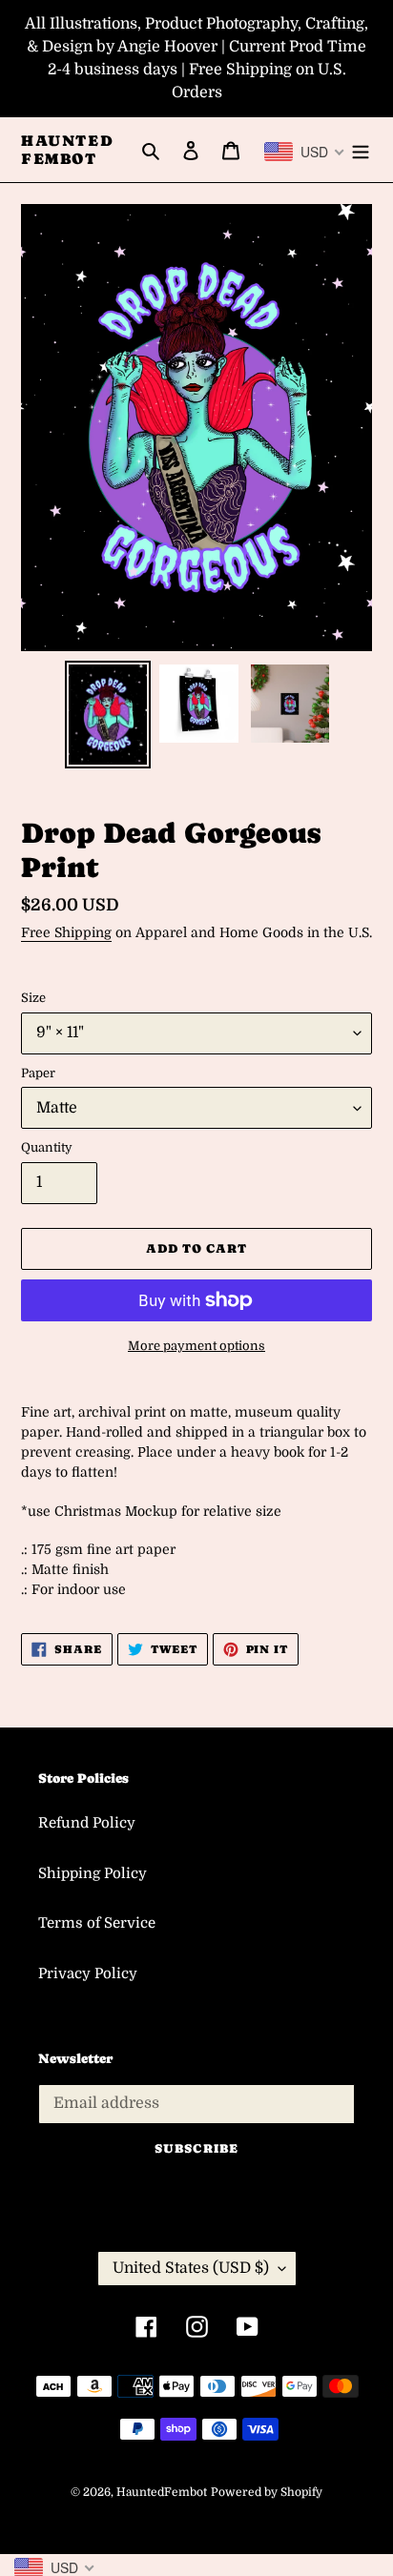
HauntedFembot (67, 150)
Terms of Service (97, 1923)
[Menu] (361, 150)
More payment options (196, 1346)
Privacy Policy (88, 1973)
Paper (38, 1073)
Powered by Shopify (267, 2492)
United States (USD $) (191, 2268)
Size (33, 998)
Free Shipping (66, 932)
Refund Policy (87, 1823)
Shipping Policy (93, 1873)
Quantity (47, 1147)
